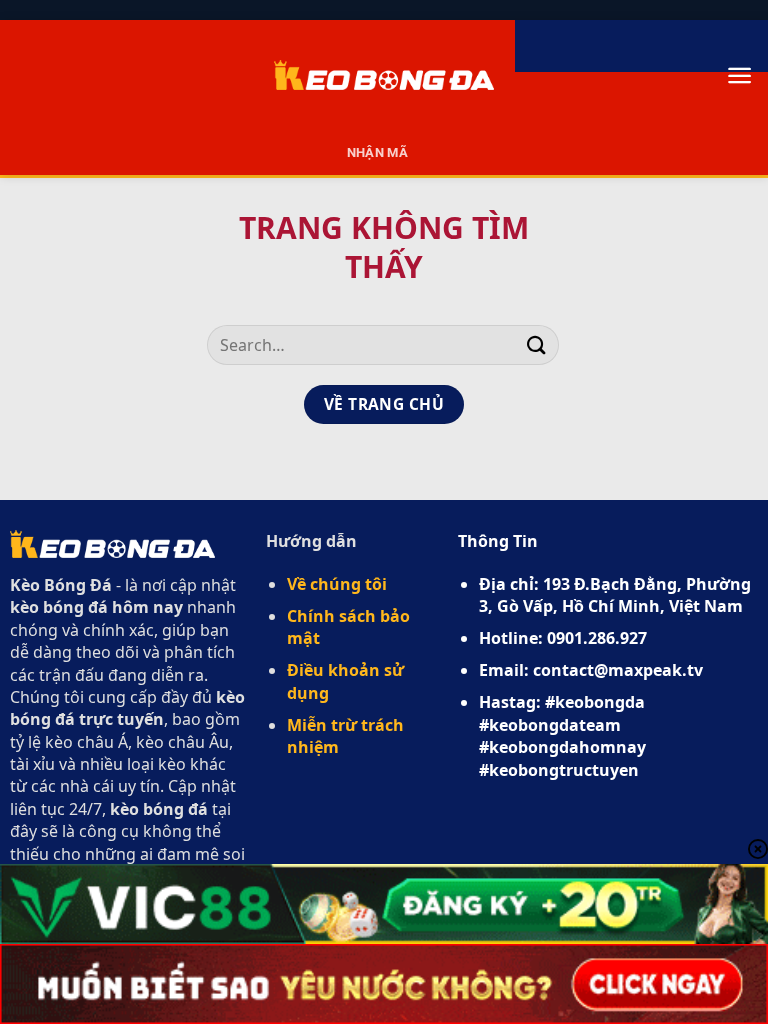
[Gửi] (537, 344)
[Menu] (739, 75)
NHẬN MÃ (378, 152)
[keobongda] (384, 75)
